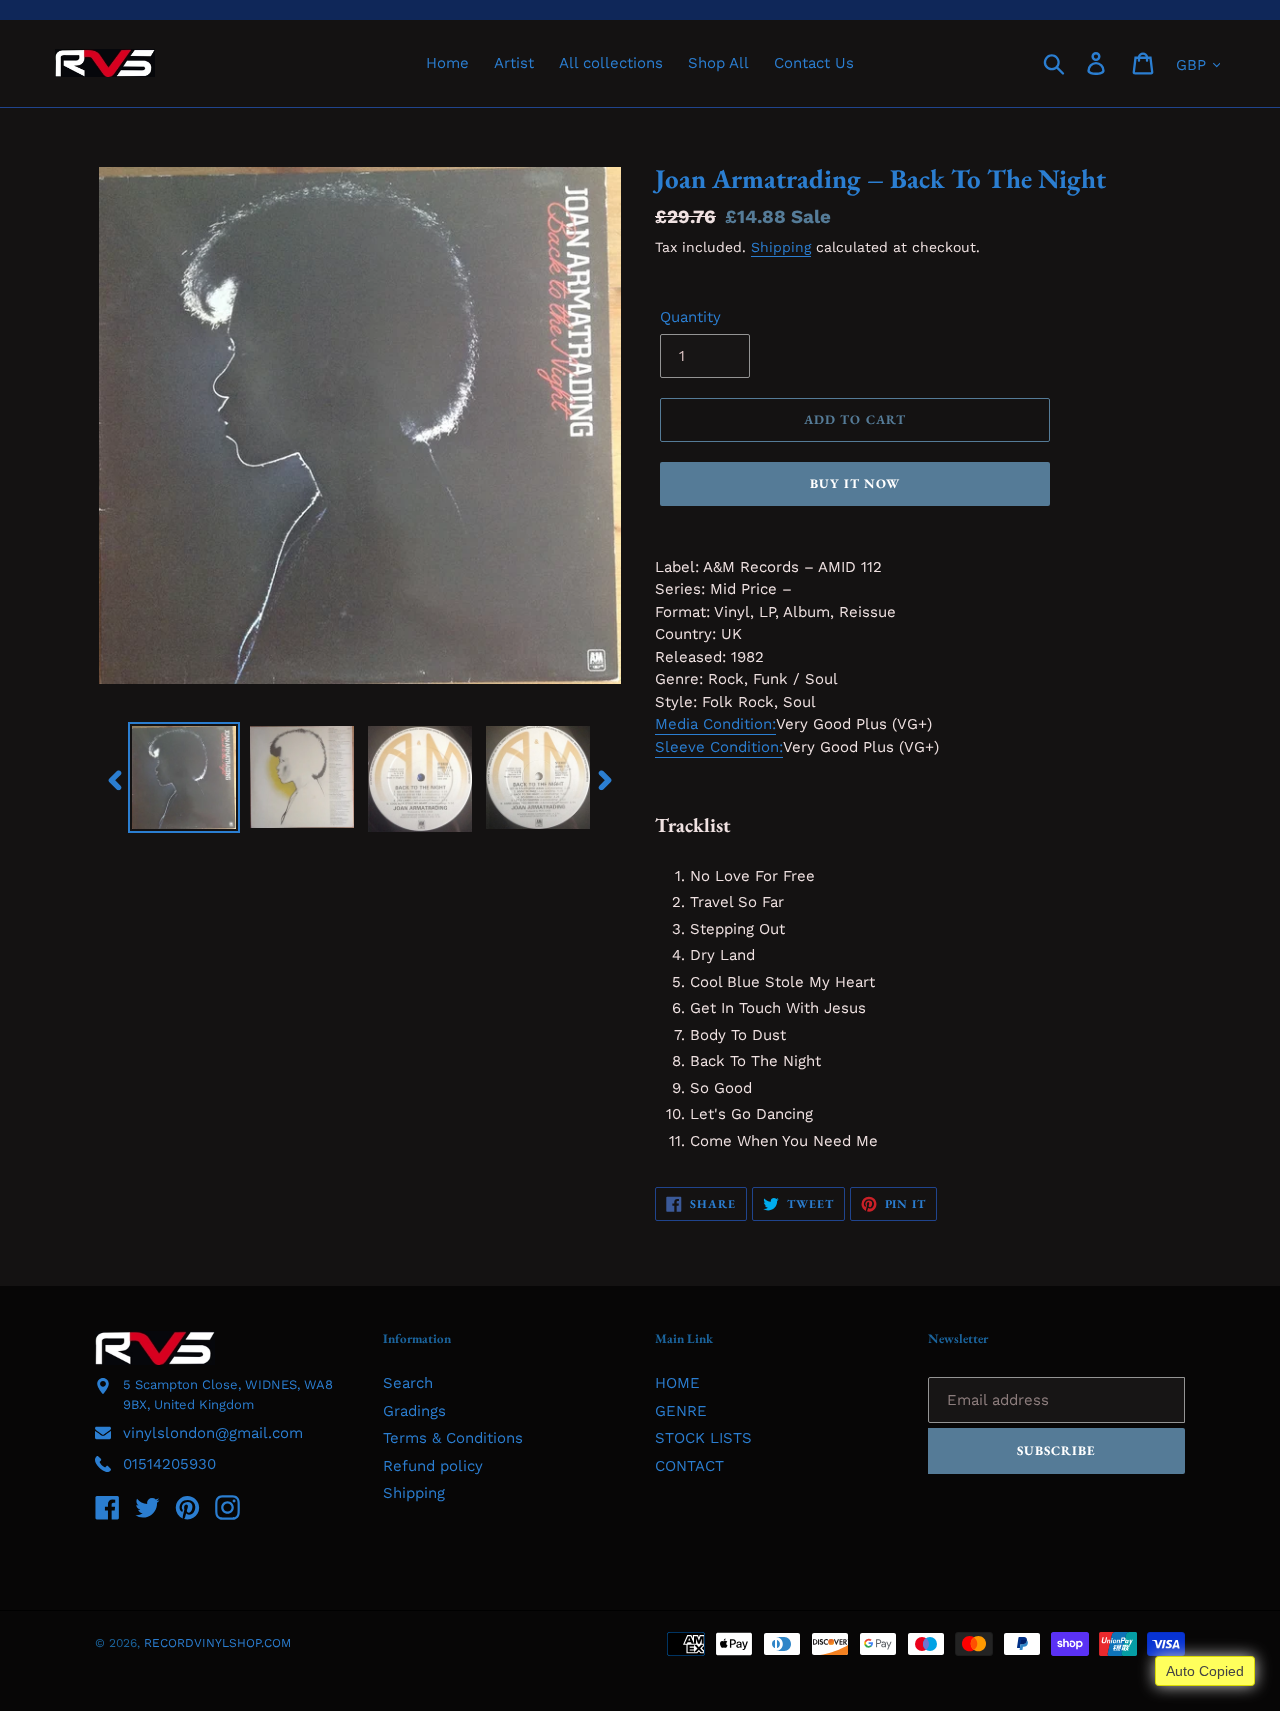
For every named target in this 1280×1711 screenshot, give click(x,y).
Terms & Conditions (453, 1438)
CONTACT (689, 1466)
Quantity (690, 317)
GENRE (681, 1411)
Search (408, 1383)
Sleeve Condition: (719, 747)
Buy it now (855, 483)
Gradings (414, 1411)
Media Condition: (715, 724)
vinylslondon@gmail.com (213, 1433)
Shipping (781, 247)
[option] (184, 777)
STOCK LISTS (703, 1438)
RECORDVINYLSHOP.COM (217, 1643)
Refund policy (433, 1466)
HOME (677, 1383)
